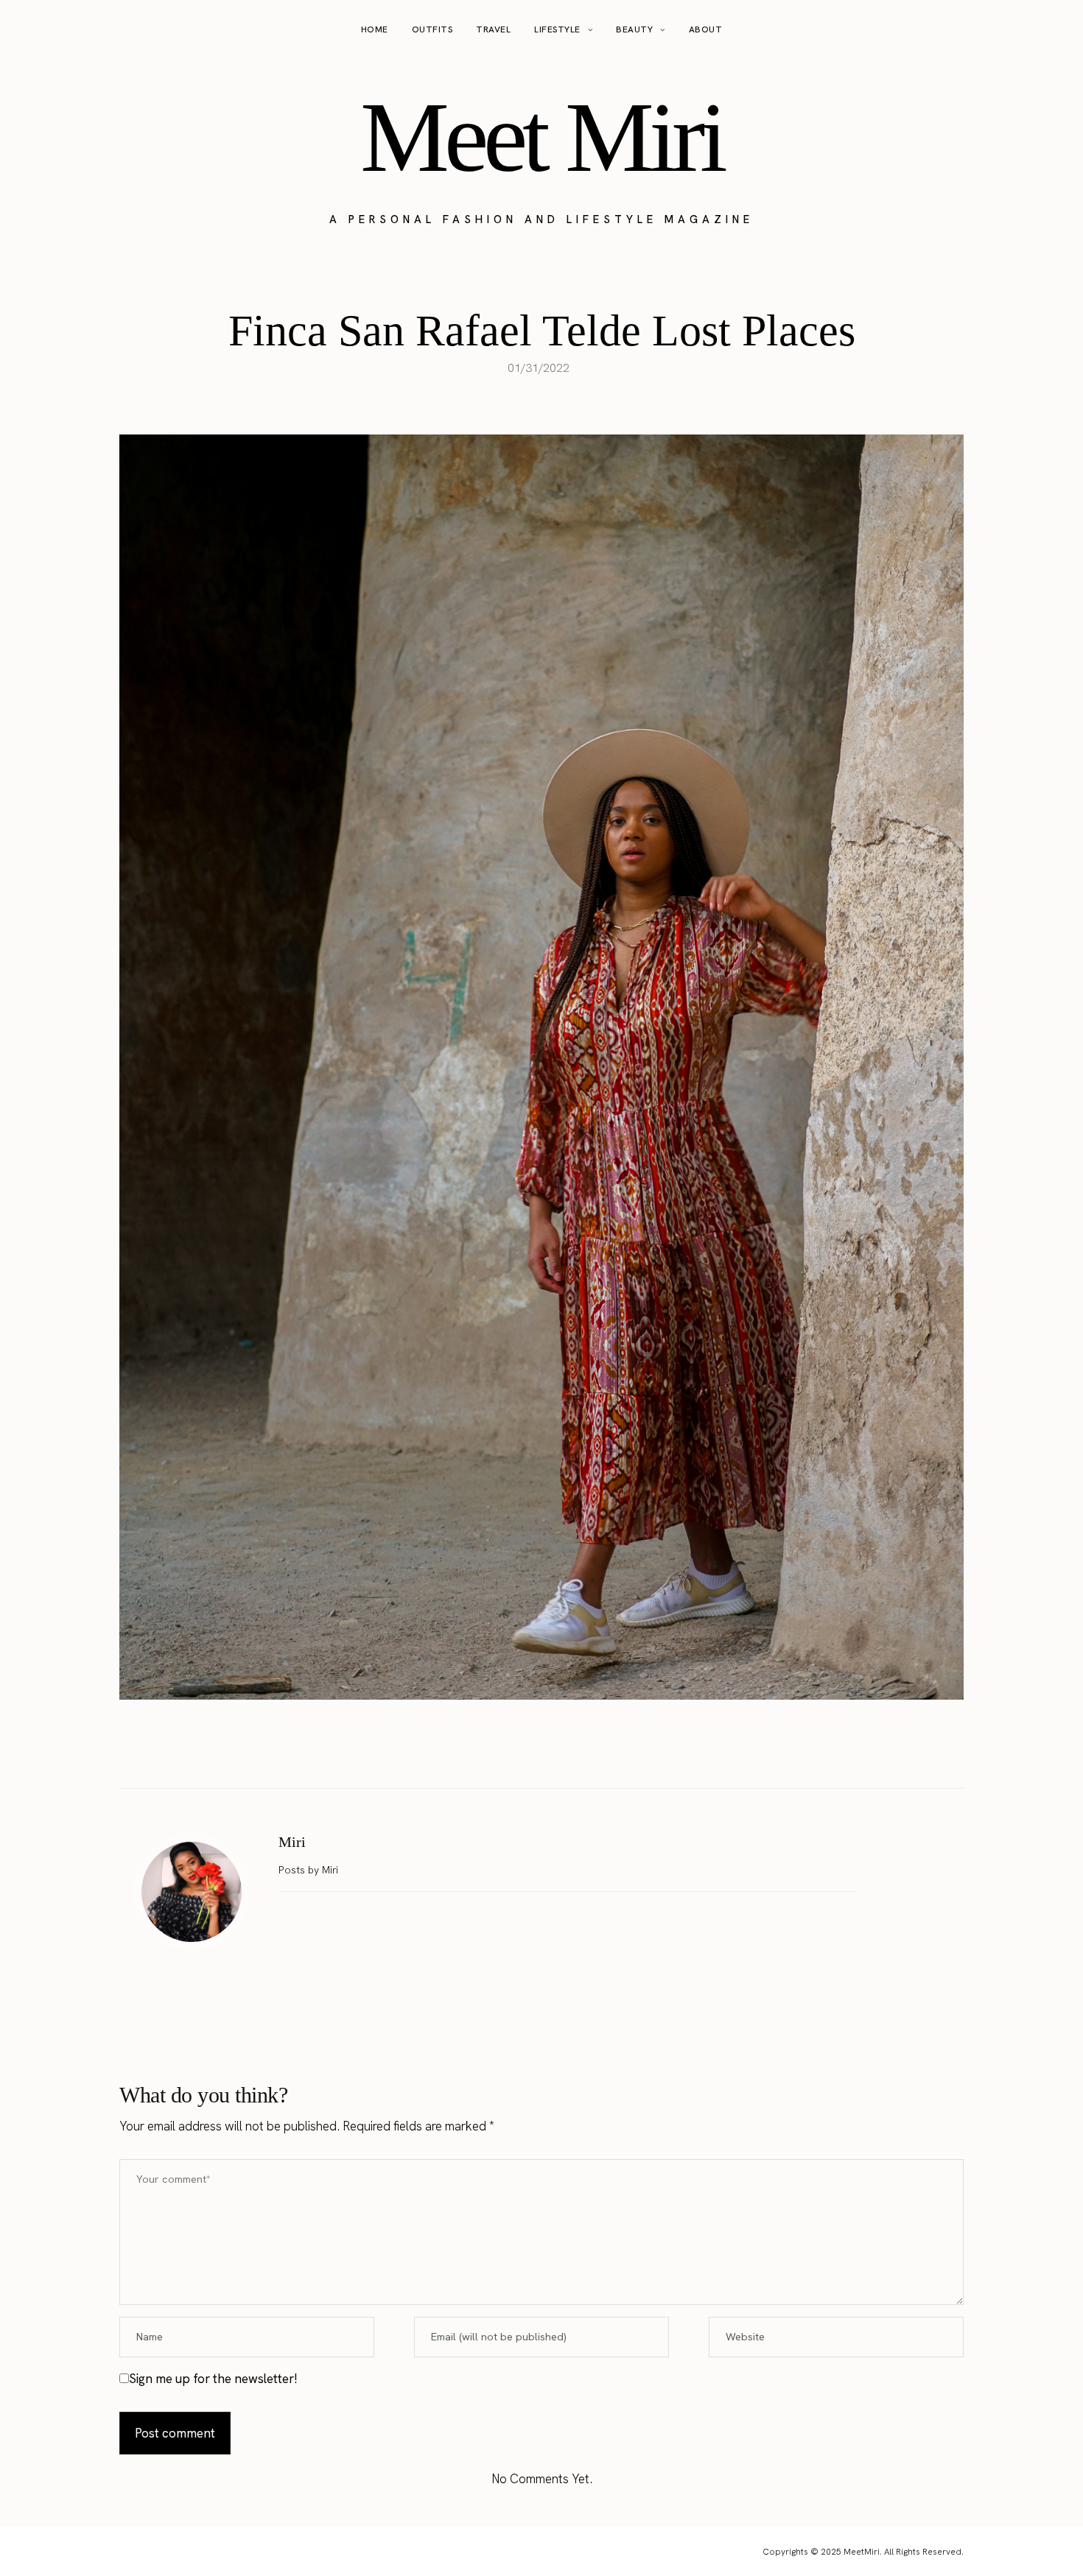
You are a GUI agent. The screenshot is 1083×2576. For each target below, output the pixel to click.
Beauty (634, 29)
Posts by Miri (310, 1870)
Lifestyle (557, 29)
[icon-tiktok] (1055, 30)
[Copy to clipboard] (588, 1751)
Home (375, 29)
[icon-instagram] (999, 30)
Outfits (432, 29)
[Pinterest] (557, 1751)
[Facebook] (495, 1751)
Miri (292, 1842)
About (706, 29)
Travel (493, 29)
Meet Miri (541, 137)
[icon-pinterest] (1027, 30)
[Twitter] (526, 1751)
